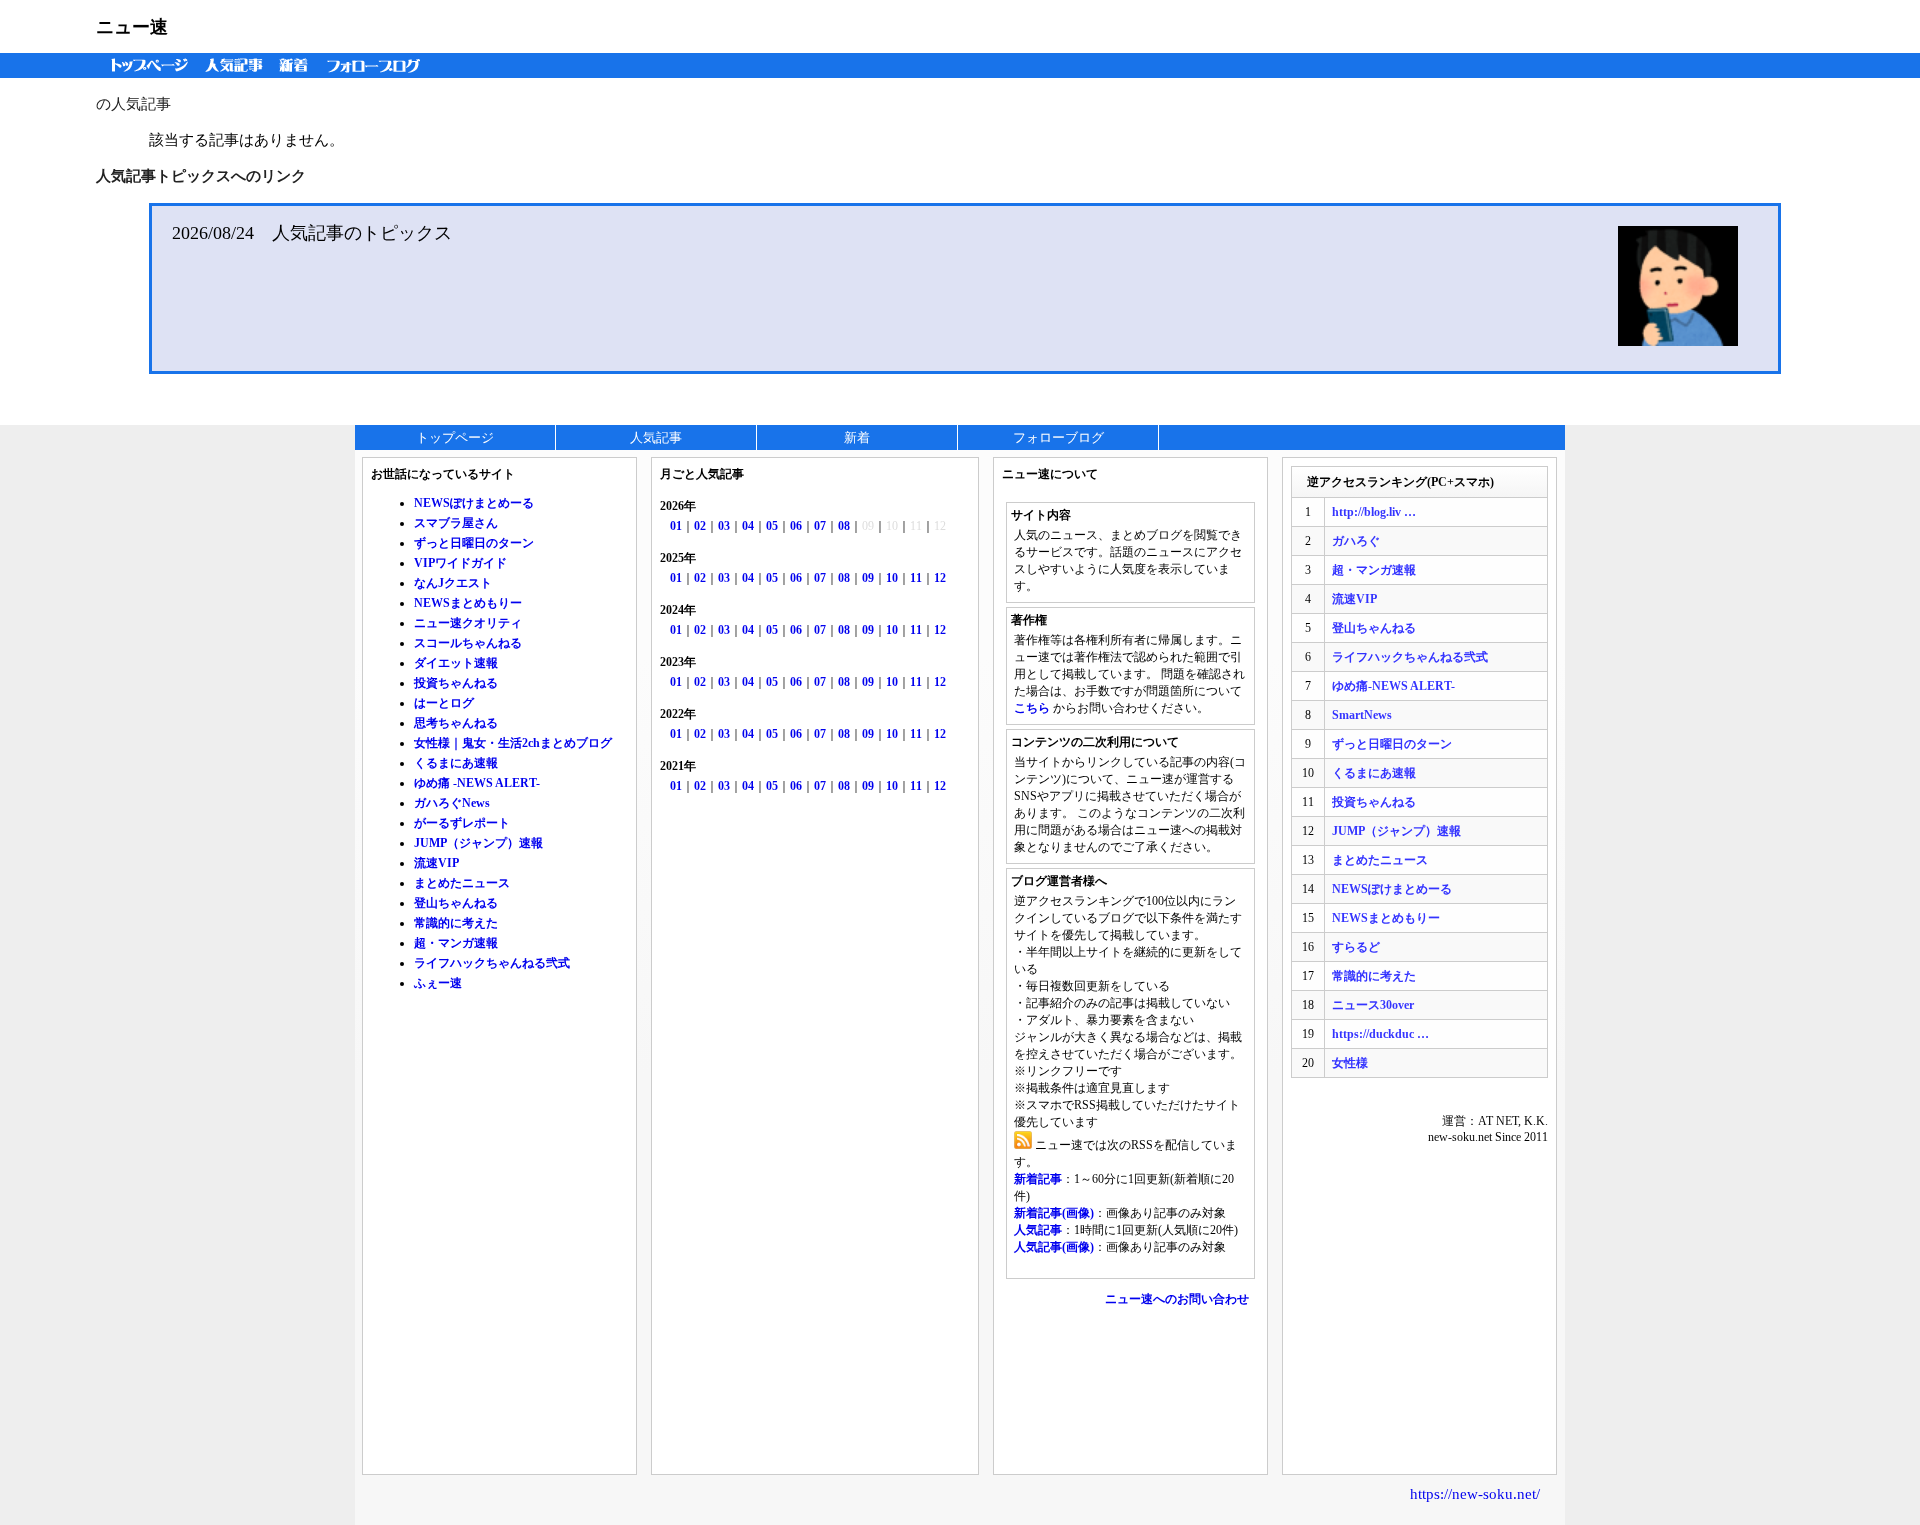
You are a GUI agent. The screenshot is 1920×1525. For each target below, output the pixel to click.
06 (796, 526)
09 (868, 578)
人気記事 (236, 65)
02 (700, 526)
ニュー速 (132, 27)
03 (724, 526)
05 (772, 526)
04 (748, 526)
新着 (296, 65)
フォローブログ (378, 65)
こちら (1032, 708)
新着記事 (1038, 1179)
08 (844, 526)
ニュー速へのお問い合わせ (1177, 1299)
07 (820, 526)
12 (940, 578)
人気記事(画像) (1054, 1247)
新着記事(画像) (1054, 1213)
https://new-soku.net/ (1475, 1494)
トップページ (145, 65)
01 (676, 526)
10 (892, 578)
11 (916, 578)
